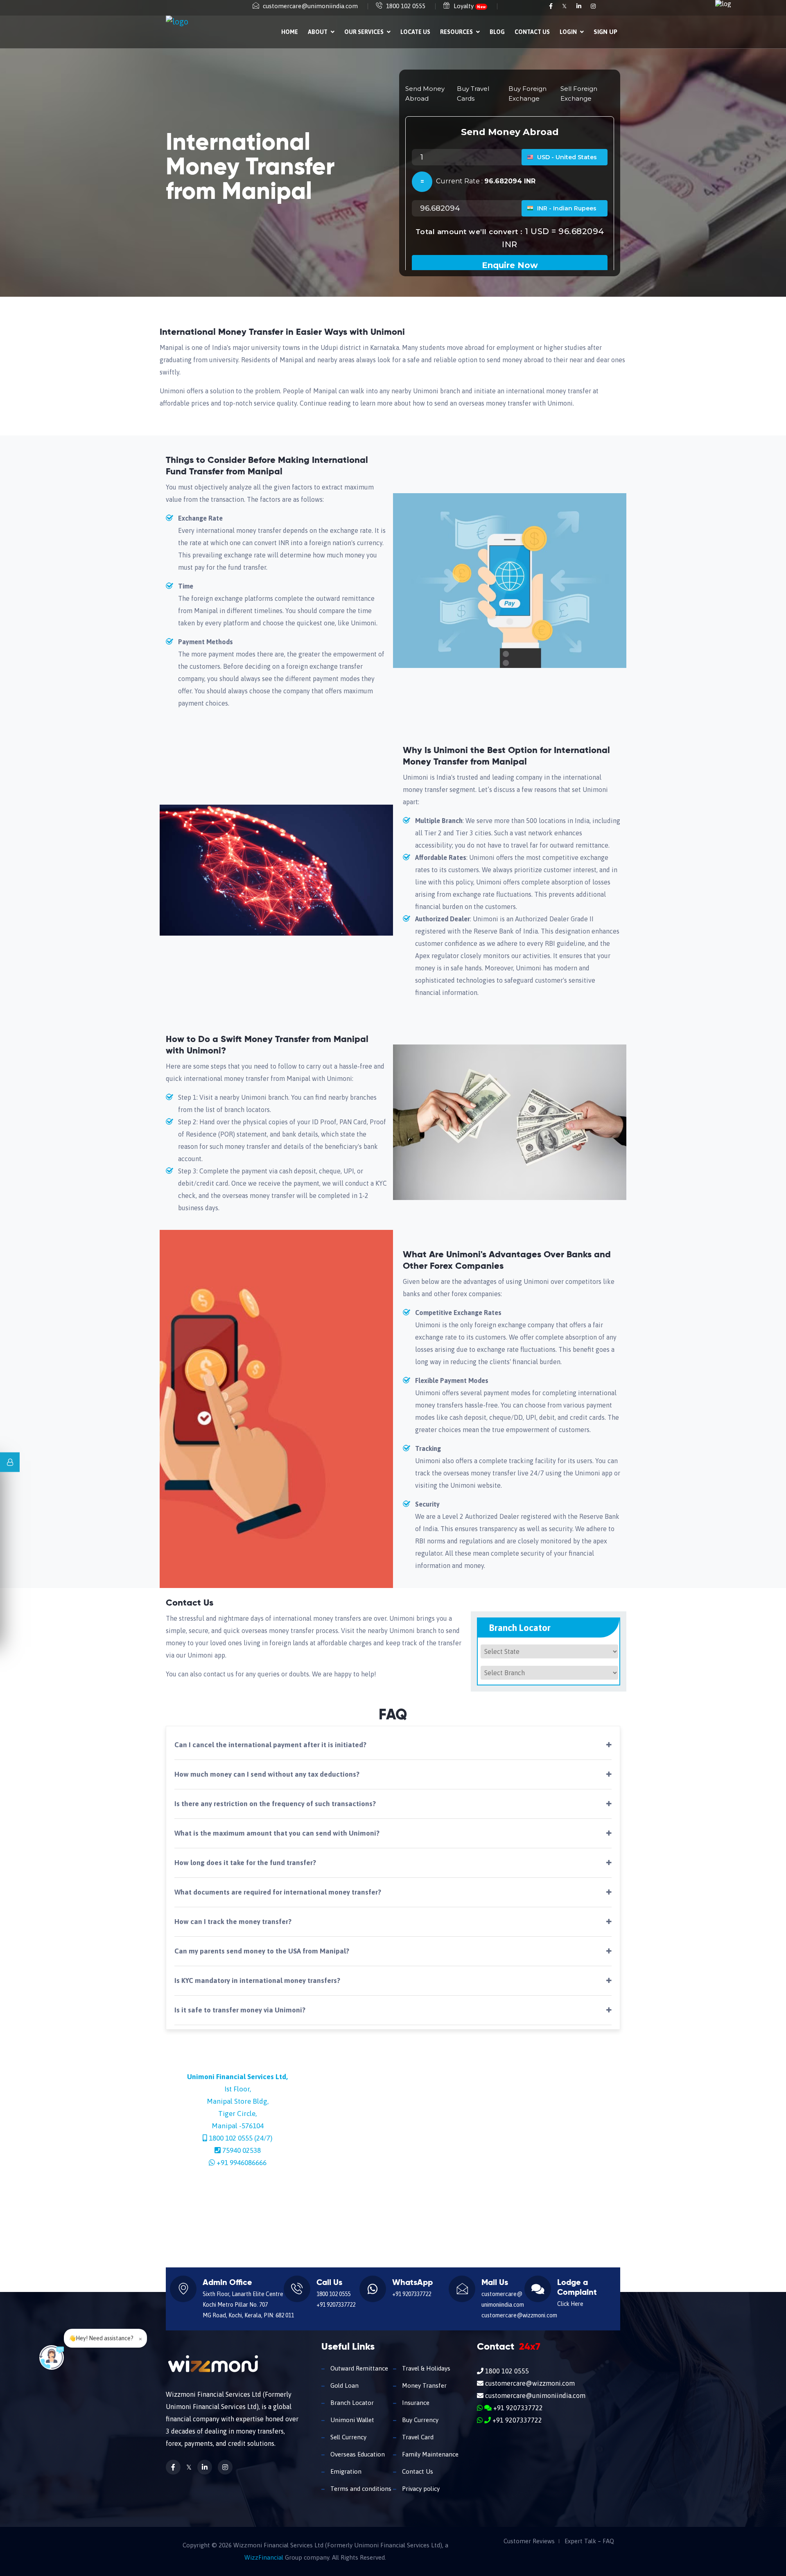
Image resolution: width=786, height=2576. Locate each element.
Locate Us (415, 32)
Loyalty (470, 6)
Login (569, 32)
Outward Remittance (358, 2368)
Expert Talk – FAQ (589, 2541)
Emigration (345, 2471)
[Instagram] (593, 6)
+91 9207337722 (336, 2305)
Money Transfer (423, 2385)
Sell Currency (348, 2437)
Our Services (365, 32)
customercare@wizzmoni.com (519, 2315)
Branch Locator (351, 2403)
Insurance (415, 2403)
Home (290, 32)
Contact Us (532, 32)
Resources (457, 32)
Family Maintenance (429, 2454)
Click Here (570, 2304)
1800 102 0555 (406, 6)
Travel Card (417, 2437)
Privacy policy (420, 2489)
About (318, 32)
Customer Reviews (529, 2541)
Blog (497, 32)
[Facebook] (551, 6)
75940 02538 (242, 2150)
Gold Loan (344, 2385)
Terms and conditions (360, 2489)
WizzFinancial (264, 2557)
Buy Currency (419, 2420)
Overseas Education (357, 2454)
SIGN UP (605, 32)
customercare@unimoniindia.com (310, 6)
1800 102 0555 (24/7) (241, 2138)
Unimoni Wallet (351, 2420)
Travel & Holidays (425, 2368)
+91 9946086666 (242, 2163)
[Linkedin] (579, 6)
